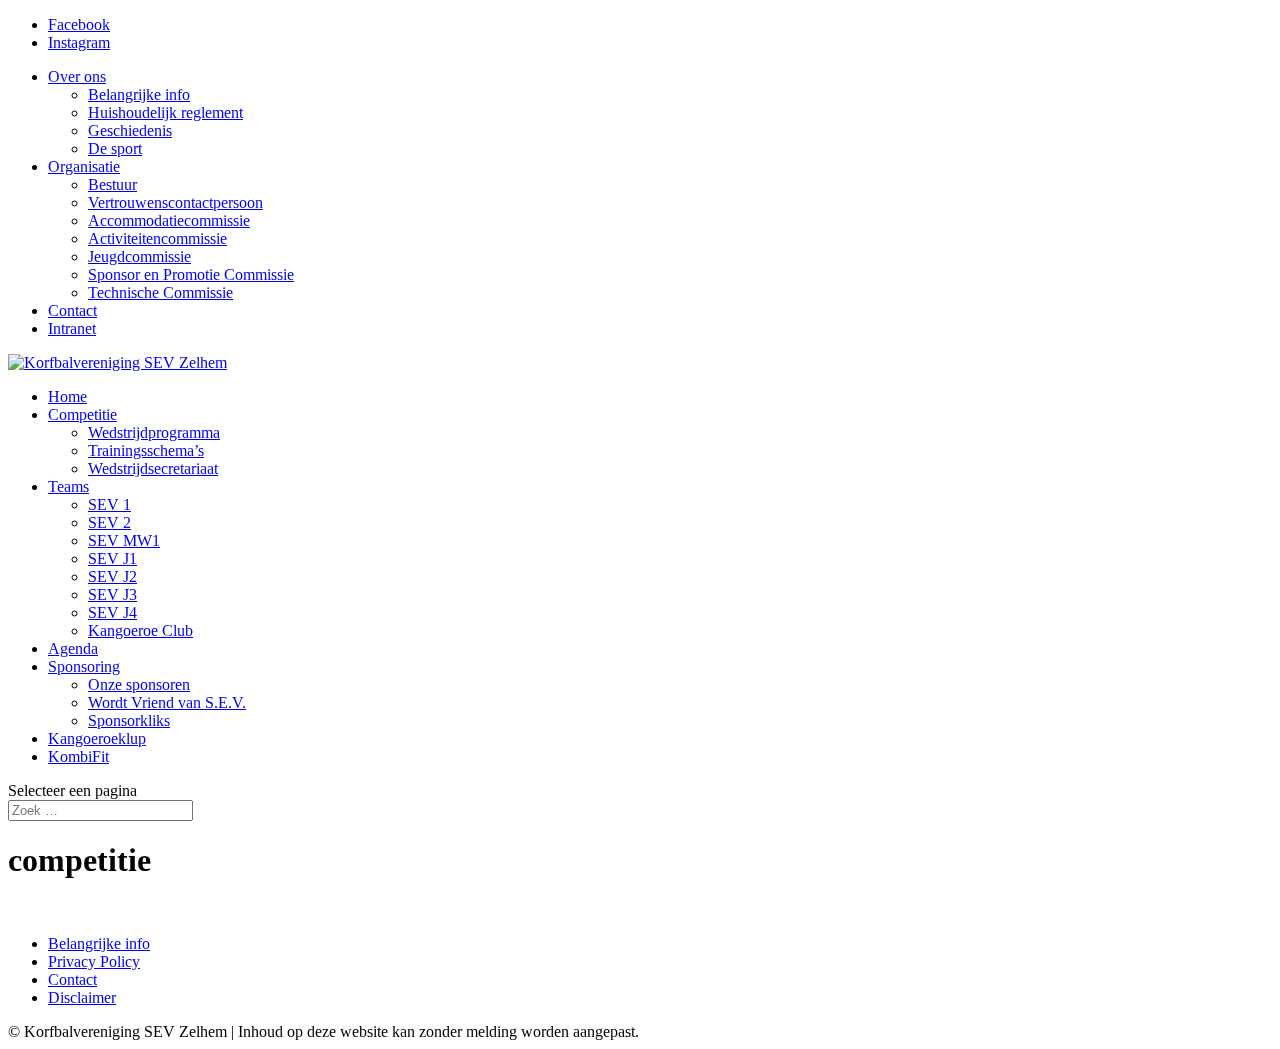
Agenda (73, 648)
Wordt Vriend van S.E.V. (167, 702)
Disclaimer (82, 997)
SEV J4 (112, 612)
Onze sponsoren (139, 684)
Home (67, 396)
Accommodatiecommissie (169, 220)
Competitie (82, 414)
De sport (115, 148)
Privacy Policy (94, 961)
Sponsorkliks (129, 720)
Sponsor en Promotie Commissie (191, 274)
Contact (72, 310)
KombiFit (78, 756)
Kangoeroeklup (97, 738)
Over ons (77, 76)
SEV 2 (109, 522)
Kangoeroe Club (140, 630)
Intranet (72, 328)
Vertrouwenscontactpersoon (175, 202)
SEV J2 (112, 576)
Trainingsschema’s (146, 450)
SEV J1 (112, 558)
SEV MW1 (124, 540)
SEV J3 (112, 594)
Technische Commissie (160, 292)
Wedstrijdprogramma (154, 432)
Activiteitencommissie (157, 238)
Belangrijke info (139, 94)
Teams (68, 486)
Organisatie (84, 166)
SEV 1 (109, 504)
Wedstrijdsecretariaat (153, 468)
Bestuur (112, 184)
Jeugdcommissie (139, 256)
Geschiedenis (130, 130)
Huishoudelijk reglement (165, 112)
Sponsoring (84, 666)
